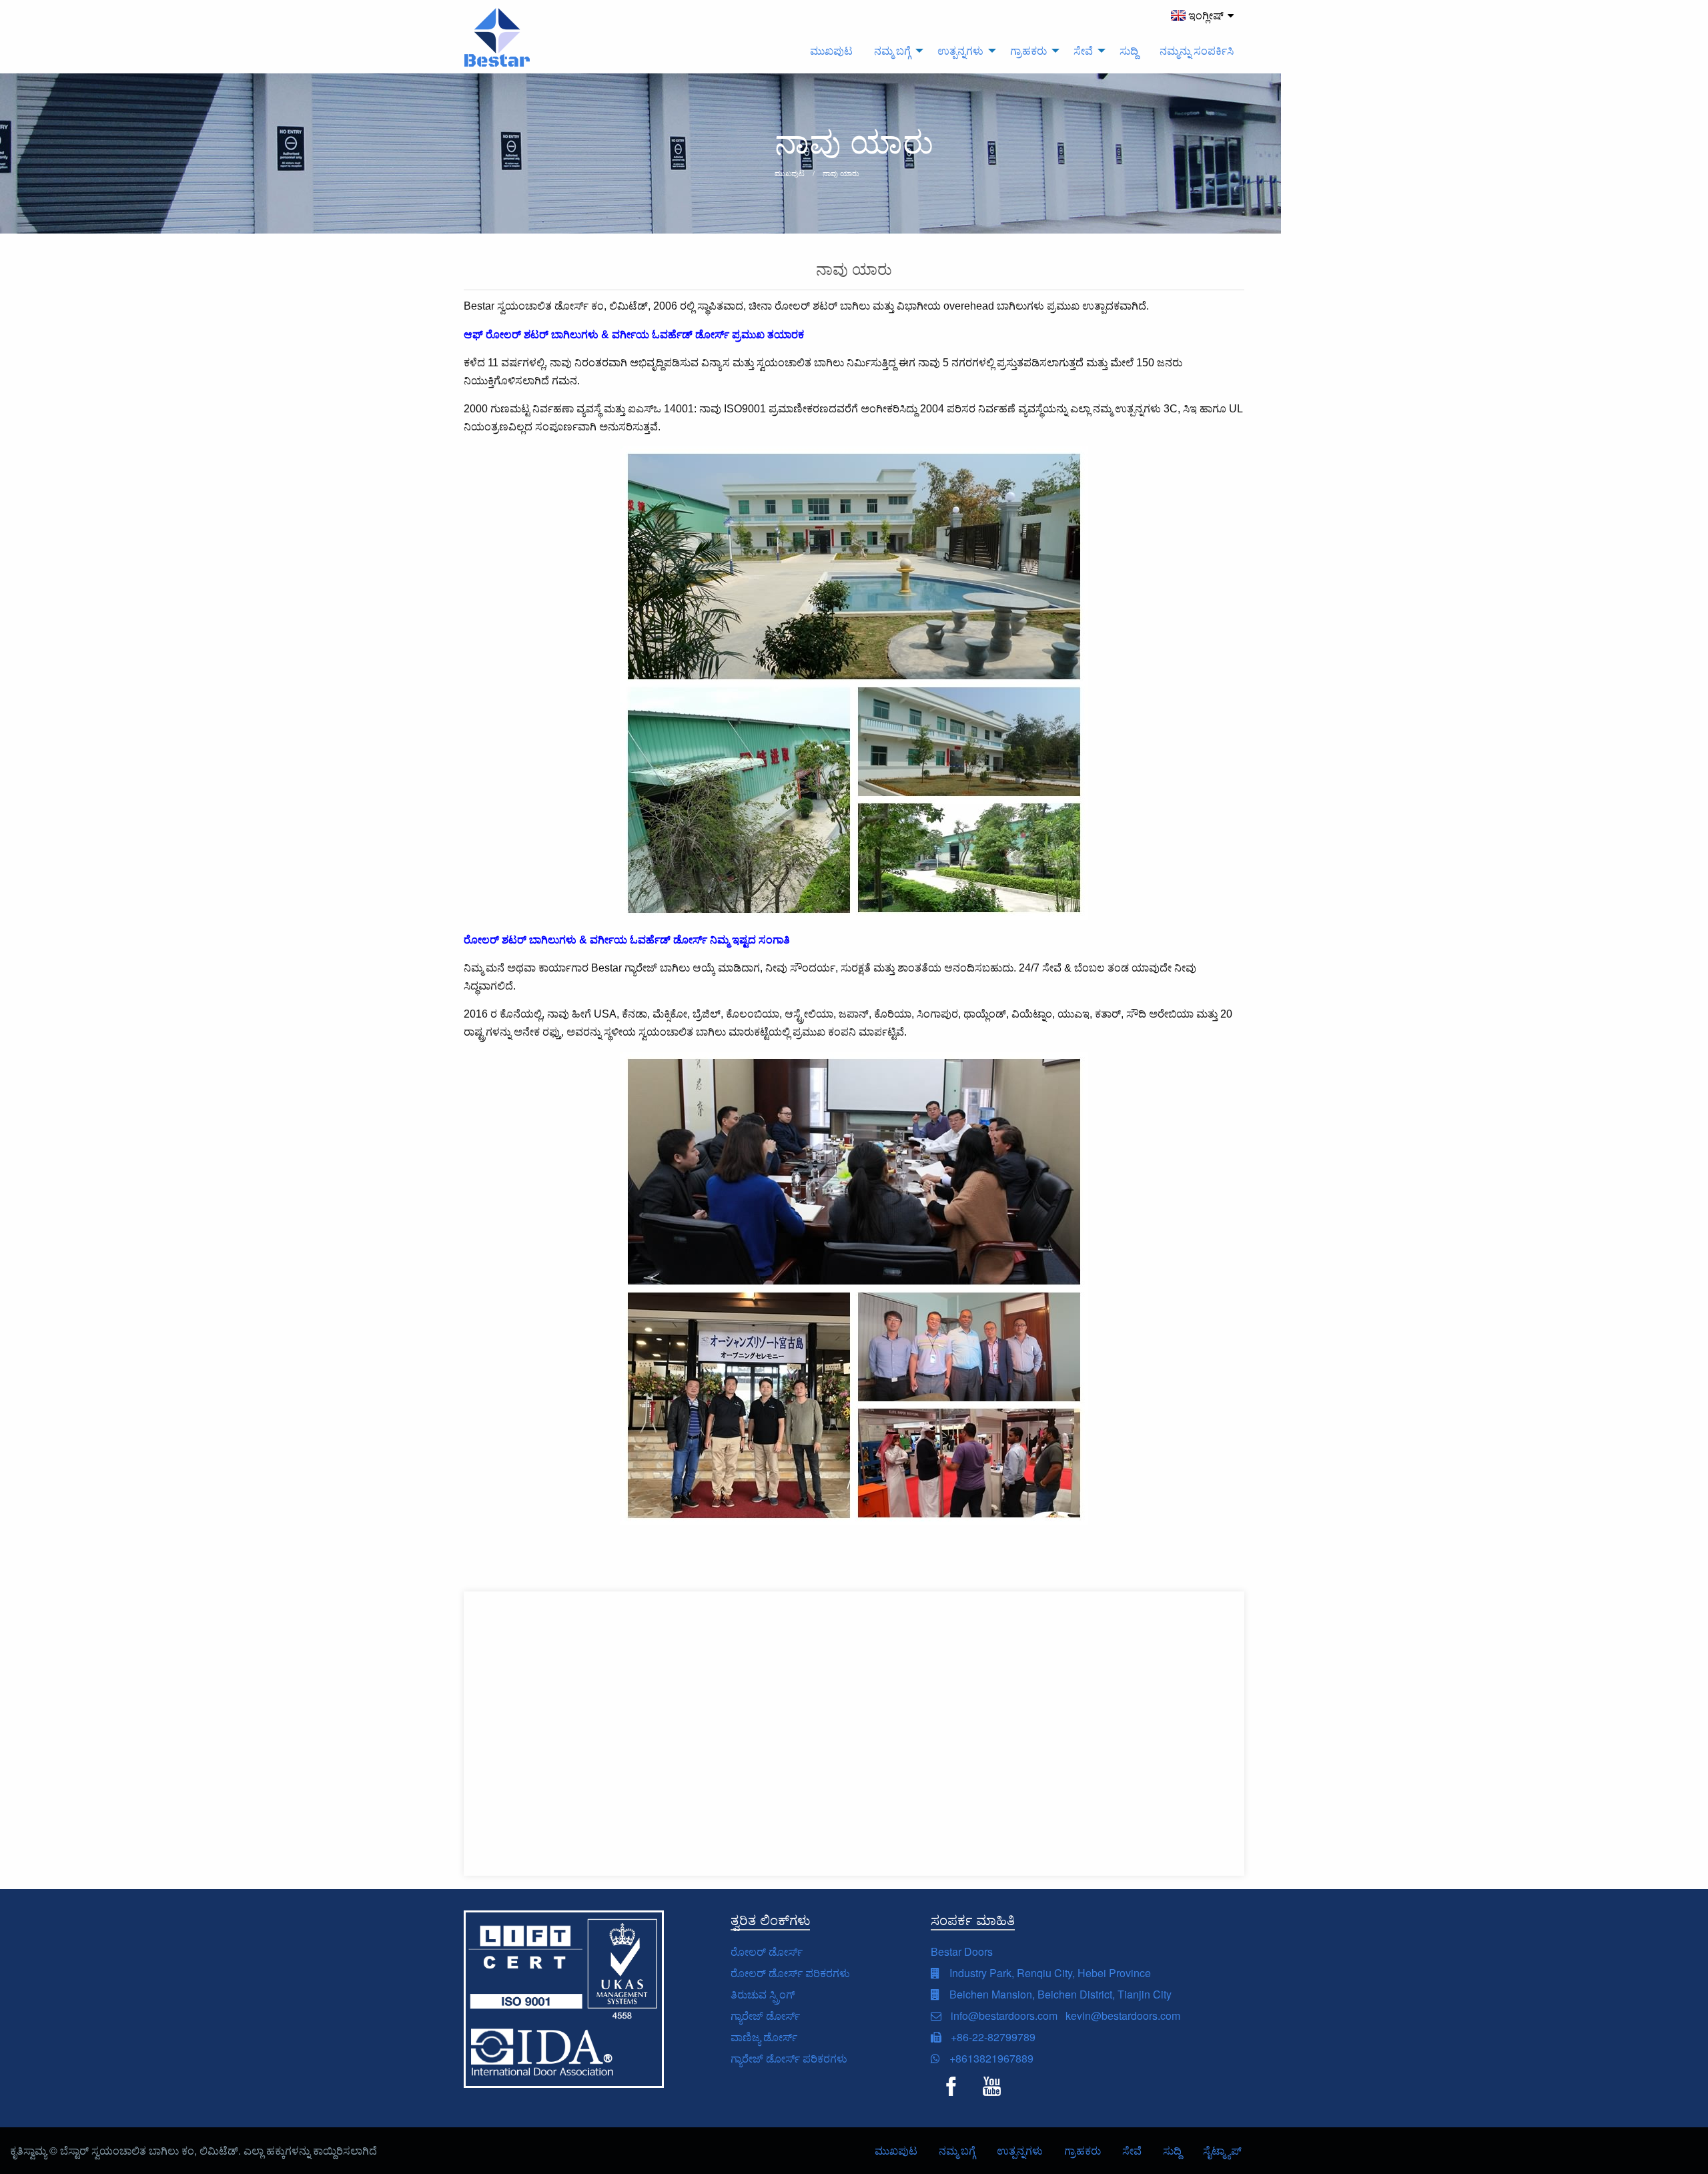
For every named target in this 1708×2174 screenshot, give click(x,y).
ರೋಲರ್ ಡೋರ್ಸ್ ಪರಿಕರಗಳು (790, 1973)
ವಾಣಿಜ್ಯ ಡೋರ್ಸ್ (764, 2037)
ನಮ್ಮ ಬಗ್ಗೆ (957, 2150)
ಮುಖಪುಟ (896, 2150)
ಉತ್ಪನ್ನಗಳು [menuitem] (960, 50)
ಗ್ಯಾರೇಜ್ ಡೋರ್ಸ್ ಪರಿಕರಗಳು (789, 2058)
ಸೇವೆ (1132, 2150)
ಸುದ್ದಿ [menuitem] (1129, 50)
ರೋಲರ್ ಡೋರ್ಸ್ (767, 1951)
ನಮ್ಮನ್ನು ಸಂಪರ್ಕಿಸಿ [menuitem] (1197, 50)
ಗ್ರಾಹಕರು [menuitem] (1028, 50)
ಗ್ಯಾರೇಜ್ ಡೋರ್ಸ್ (765, 2016)
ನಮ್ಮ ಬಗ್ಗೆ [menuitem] (892, 50)
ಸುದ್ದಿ (1172, 2150)
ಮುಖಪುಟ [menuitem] (831, 50)
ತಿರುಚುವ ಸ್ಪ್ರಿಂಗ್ (763, 1994)
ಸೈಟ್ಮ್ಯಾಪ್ (1222, 2150)
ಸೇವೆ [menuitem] (1083, 50)
